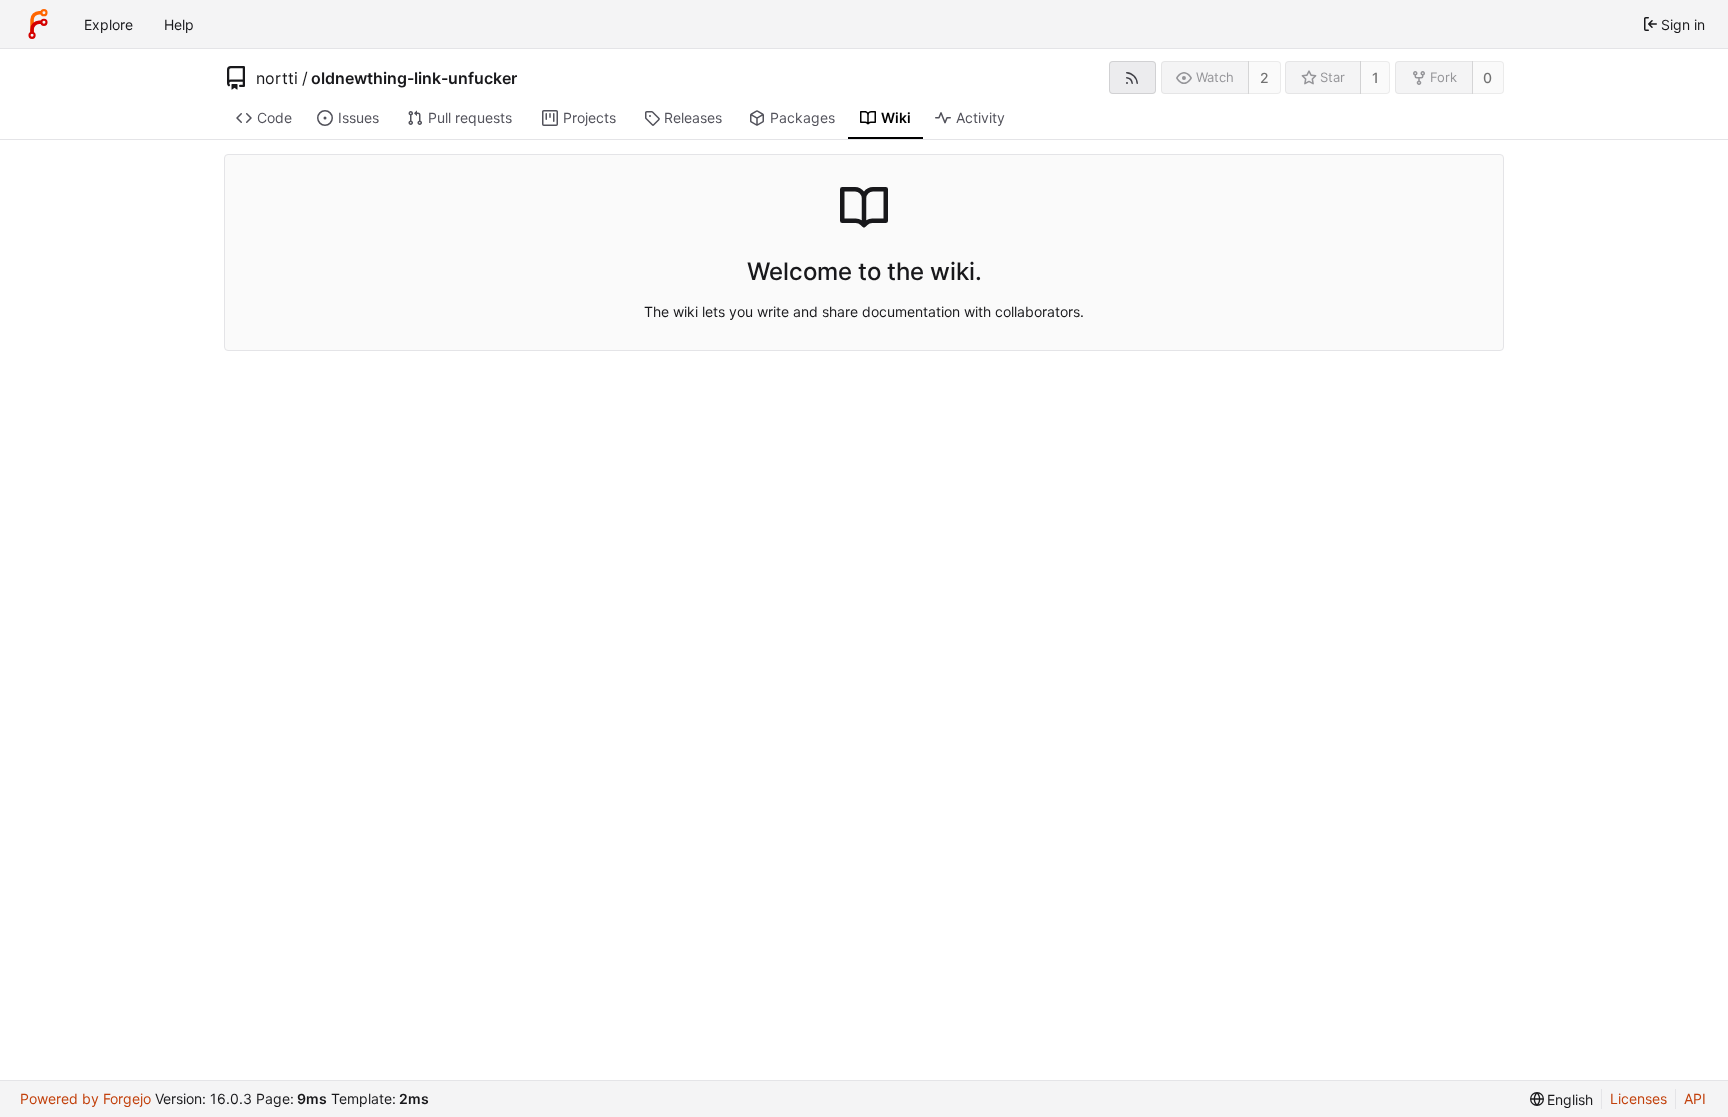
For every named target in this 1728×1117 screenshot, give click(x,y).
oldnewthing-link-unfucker (414, 78)
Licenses (1638, 1098)
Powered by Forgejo (85, 1098)
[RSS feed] (1132, 77)
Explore (108, 24)
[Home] (38, 24)
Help (179, 24)
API (1695, 1098)
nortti (277, 78)
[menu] (1562, 1099)
